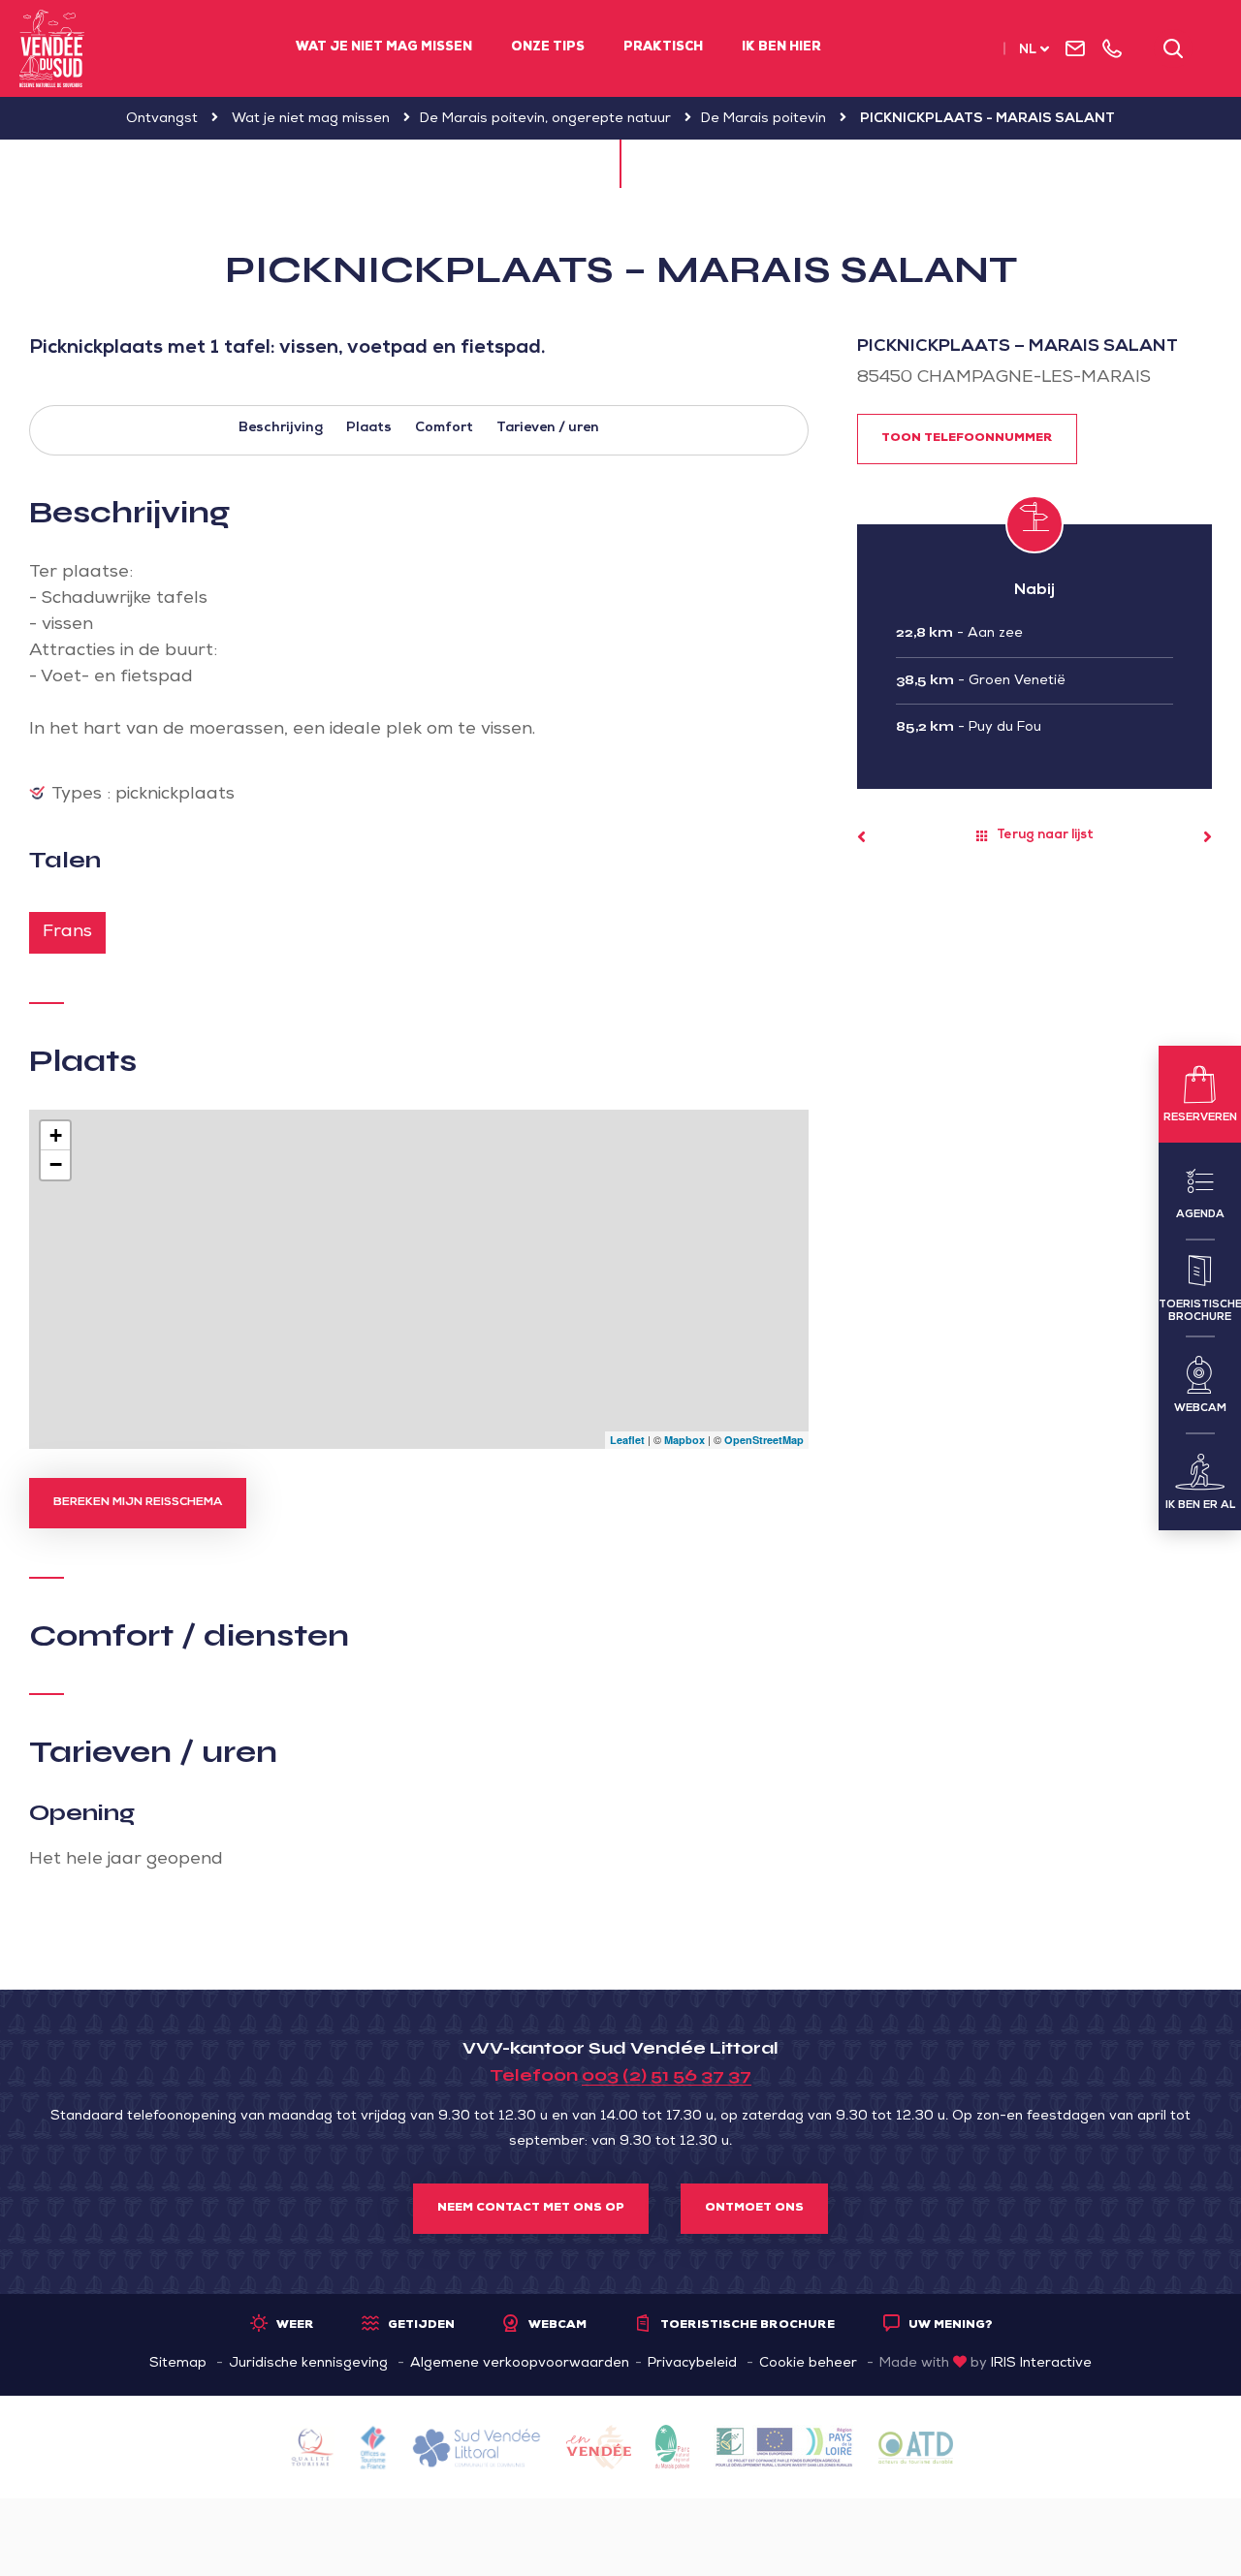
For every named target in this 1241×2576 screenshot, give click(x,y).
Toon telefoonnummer (967, 439)
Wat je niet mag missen (384, 48)
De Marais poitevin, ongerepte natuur (545, 119)
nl (1028, 51)
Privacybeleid (692, 2364)
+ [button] (56, 1135)
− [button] (56, 1164)
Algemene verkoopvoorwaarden (520, 2364)
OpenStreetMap (764, 1440)
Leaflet (627, 1440)
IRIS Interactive (1041, 2364)
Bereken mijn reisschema (138, 1503)
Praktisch (663, 48)
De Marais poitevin (764, 119)
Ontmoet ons (754, 2209)
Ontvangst (162, 119)
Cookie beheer (808, 2364)
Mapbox (684, 1440)
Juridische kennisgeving (308, 2364)
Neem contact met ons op (531, 2209)
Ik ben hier (781, 48)
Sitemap (178, 2364)
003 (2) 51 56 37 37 (667, 2075)
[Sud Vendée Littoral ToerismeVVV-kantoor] (52, 48)
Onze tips (548, 48)
